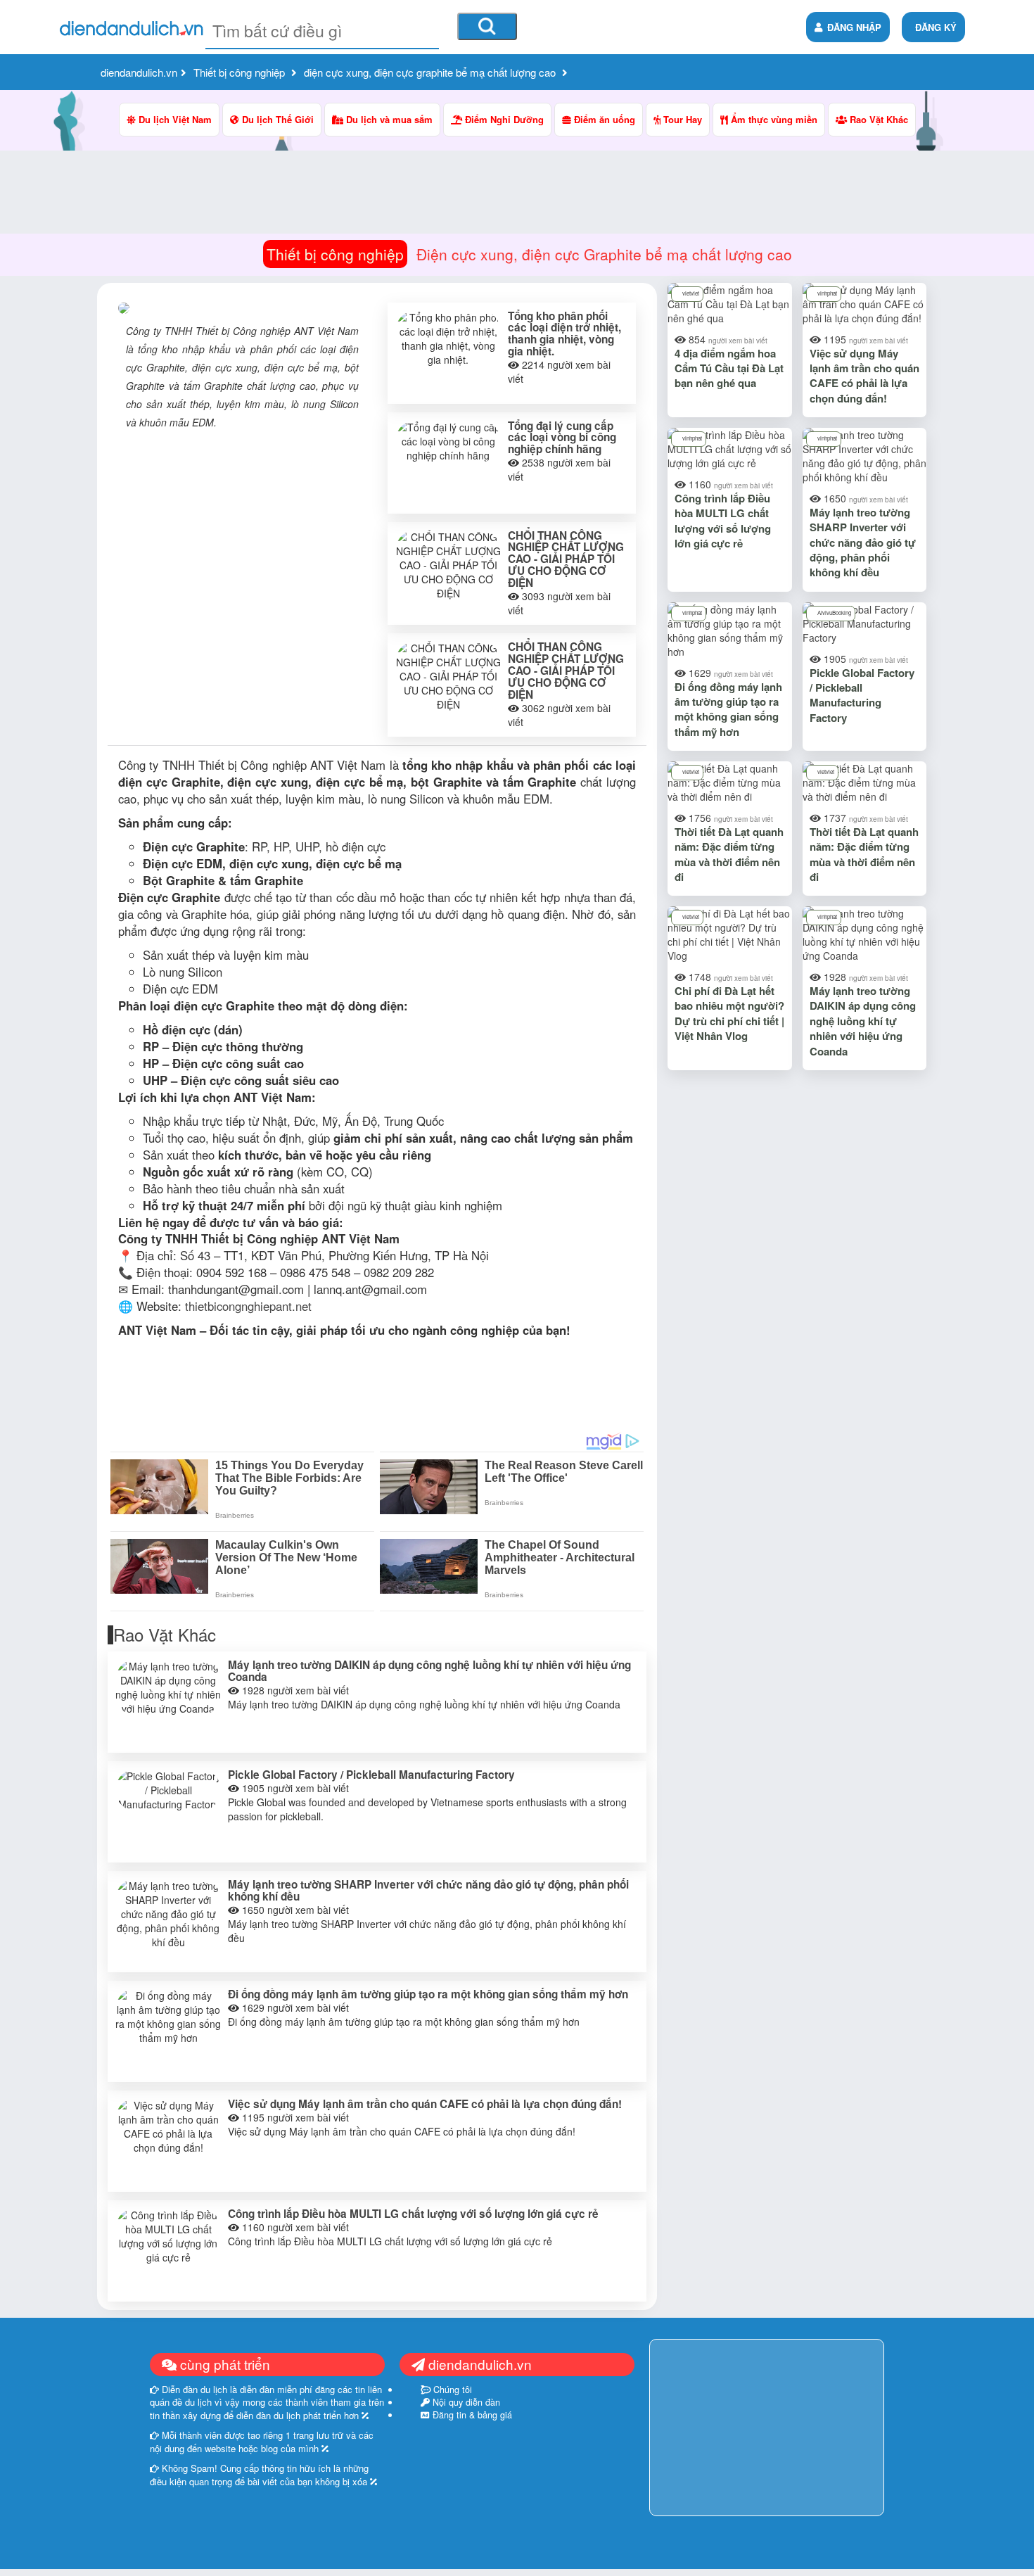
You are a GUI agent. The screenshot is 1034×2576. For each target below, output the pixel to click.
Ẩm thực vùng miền (773, 119)
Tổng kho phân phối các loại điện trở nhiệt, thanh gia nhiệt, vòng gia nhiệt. (564, 334)
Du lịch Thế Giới (276, 119)
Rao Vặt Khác (877, 119)
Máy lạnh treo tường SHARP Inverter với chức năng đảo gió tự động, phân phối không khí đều (428, 1890)
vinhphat (827, 293)
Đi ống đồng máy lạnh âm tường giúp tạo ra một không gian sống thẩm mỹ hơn (428, 1994)
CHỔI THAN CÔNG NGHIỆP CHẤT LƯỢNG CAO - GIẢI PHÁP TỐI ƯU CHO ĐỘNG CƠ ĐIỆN (566, 559)
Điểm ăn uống (603, 119)
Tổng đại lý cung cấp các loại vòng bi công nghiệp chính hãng (562, 438)
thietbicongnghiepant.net (248, 1306)
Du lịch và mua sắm (388, 119)
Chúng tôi (451, 2390)
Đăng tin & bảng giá (471, 2415)
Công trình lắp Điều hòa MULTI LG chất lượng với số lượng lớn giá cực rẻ (413, 2214)
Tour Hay (681, 119)
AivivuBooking (834, 613)
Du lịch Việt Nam (174, 119)
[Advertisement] (377, 844)
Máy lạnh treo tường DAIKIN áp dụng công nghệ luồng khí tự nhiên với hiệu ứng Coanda (429, 1671)
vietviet (691, 293)
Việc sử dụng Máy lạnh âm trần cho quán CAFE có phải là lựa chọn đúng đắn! (425, 2104)
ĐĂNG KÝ (936, 27)
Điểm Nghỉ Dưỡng (503, 119)
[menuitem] (933, 27)
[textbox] (322, 31)
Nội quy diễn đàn (465, 2402)
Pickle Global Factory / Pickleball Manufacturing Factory (371, 1775)
